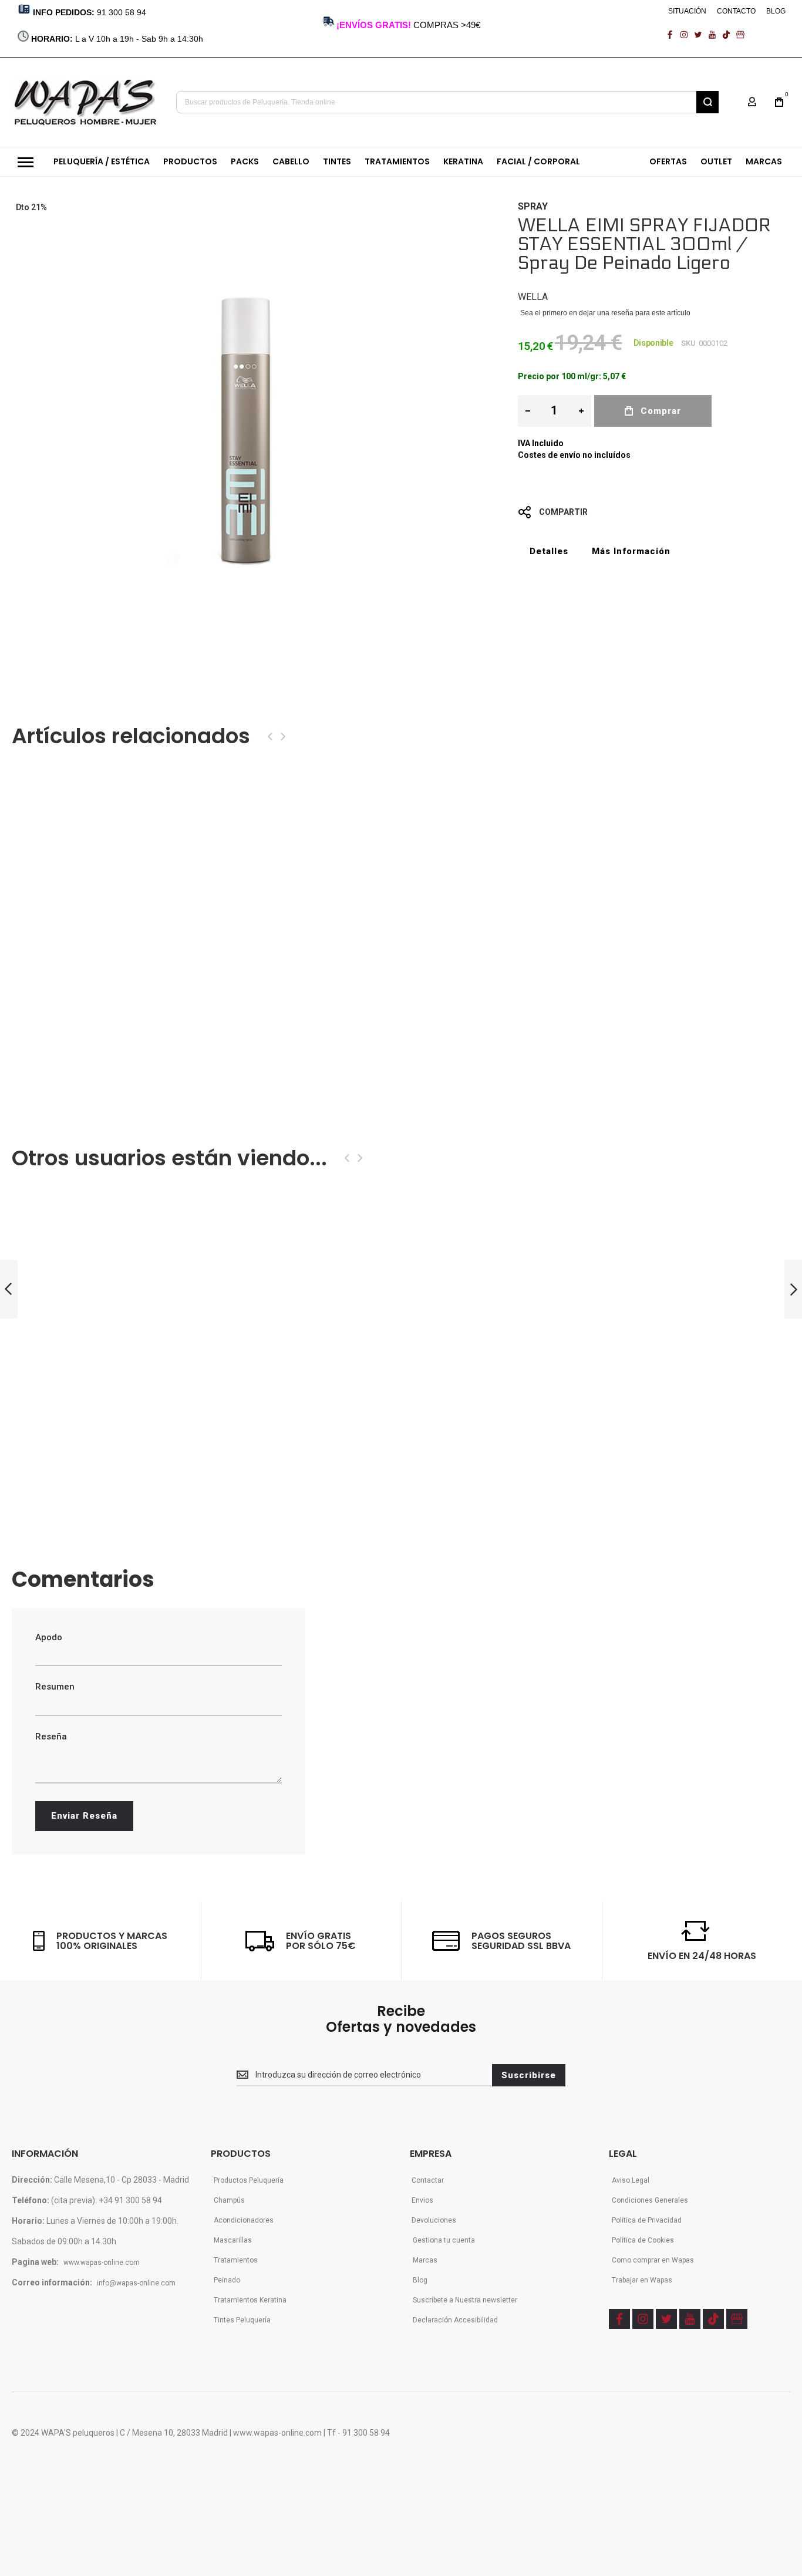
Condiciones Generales (650, 2200)
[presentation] (270, 736)
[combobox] (447, 102)
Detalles (549, 551)
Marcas (425, 2260)
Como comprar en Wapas (653, 2260)
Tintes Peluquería (242, 2320)
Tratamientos (236, 2260)
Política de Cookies (643, 2240)
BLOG (776, 11)
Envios (422, 2200)
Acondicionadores (244, 2220)
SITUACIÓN (687, 11)
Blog (420, 2280)
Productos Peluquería (249, 2180)
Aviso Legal (631, 2180)
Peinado (227, 2280)
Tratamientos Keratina (250, 2300)
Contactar (428, 2180)
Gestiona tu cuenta (444, 2240)
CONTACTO (736, 11)
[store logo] (85, 102)
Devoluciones (434, 2220)
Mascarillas (233, 2240)
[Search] (707, 102)
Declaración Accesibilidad (455, 2320)
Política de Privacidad (647, 2220)
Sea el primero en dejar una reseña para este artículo (605, 313)
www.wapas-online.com (102, 2263)
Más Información (631, 551)
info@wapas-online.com (136, 2283)
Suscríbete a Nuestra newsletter (465, 2300)
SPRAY (533, 206)
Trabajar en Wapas (642, 2280)
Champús (229, 2200)
